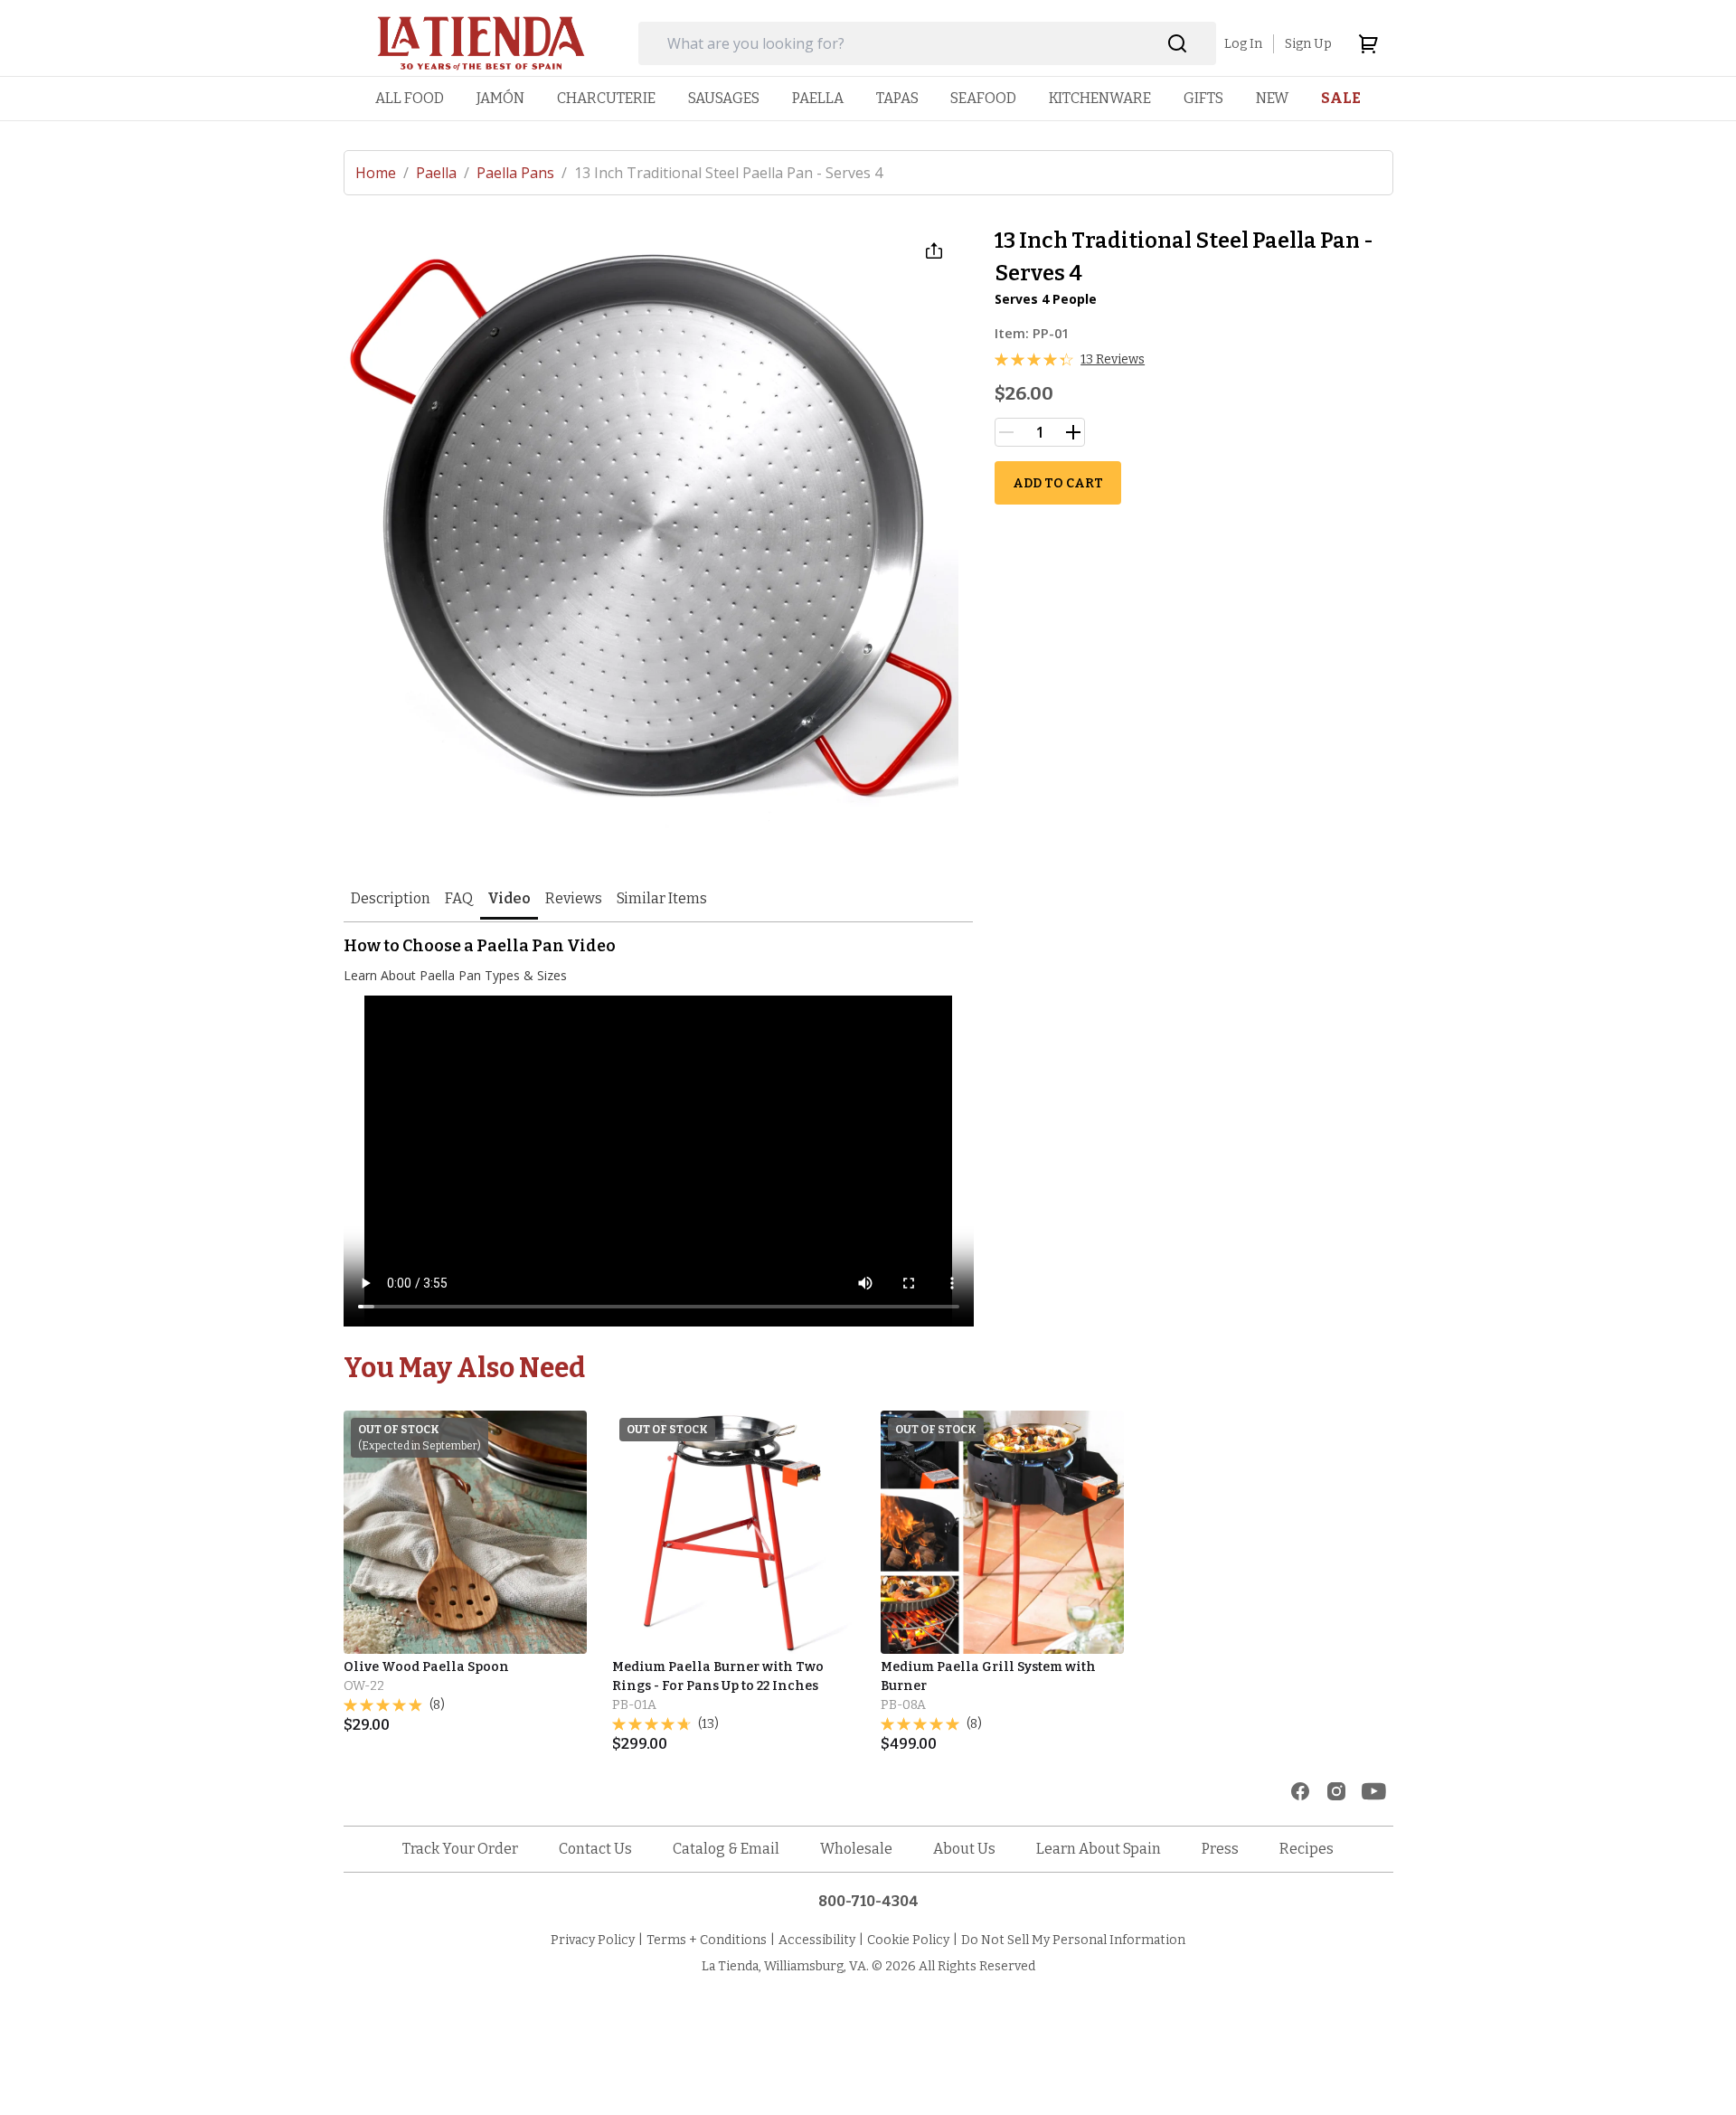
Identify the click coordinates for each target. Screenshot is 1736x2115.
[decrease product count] (1006, 432)
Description (391, 898)
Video (509, 898)
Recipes (1307, 1849)
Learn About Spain (1099, 1849)
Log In (1243, 44)
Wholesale (856, 1849)
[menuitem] (410, 98)
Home (382, 173)
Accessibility (817, 1940)
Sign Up (1308, 44)
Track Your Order (460, 1849)
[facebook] (1300, 1791)
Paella (443, 173)
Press (1220, 1849)
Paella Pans (522, 173)
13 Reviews (1113, 359)
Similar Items (662, 898)
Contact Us (595, 1849)
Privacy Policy (593, 1940)
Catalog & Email (726, 1849)
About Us (964, 1849)
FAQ (459, 898)
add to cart (1058, 483)
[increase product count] (1073, 432)
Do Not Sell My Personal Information (1073, 1940)
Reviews (574, 898)
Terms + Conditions (707, 1940)
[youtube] (1374, 1791)
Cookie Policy (908, 1940)
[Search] (1178, 44)
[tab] (391, 900)
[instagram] (1336, 1791)
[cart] (1368, 43)
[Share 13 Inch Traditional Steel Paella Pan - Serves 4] (934, 250)
